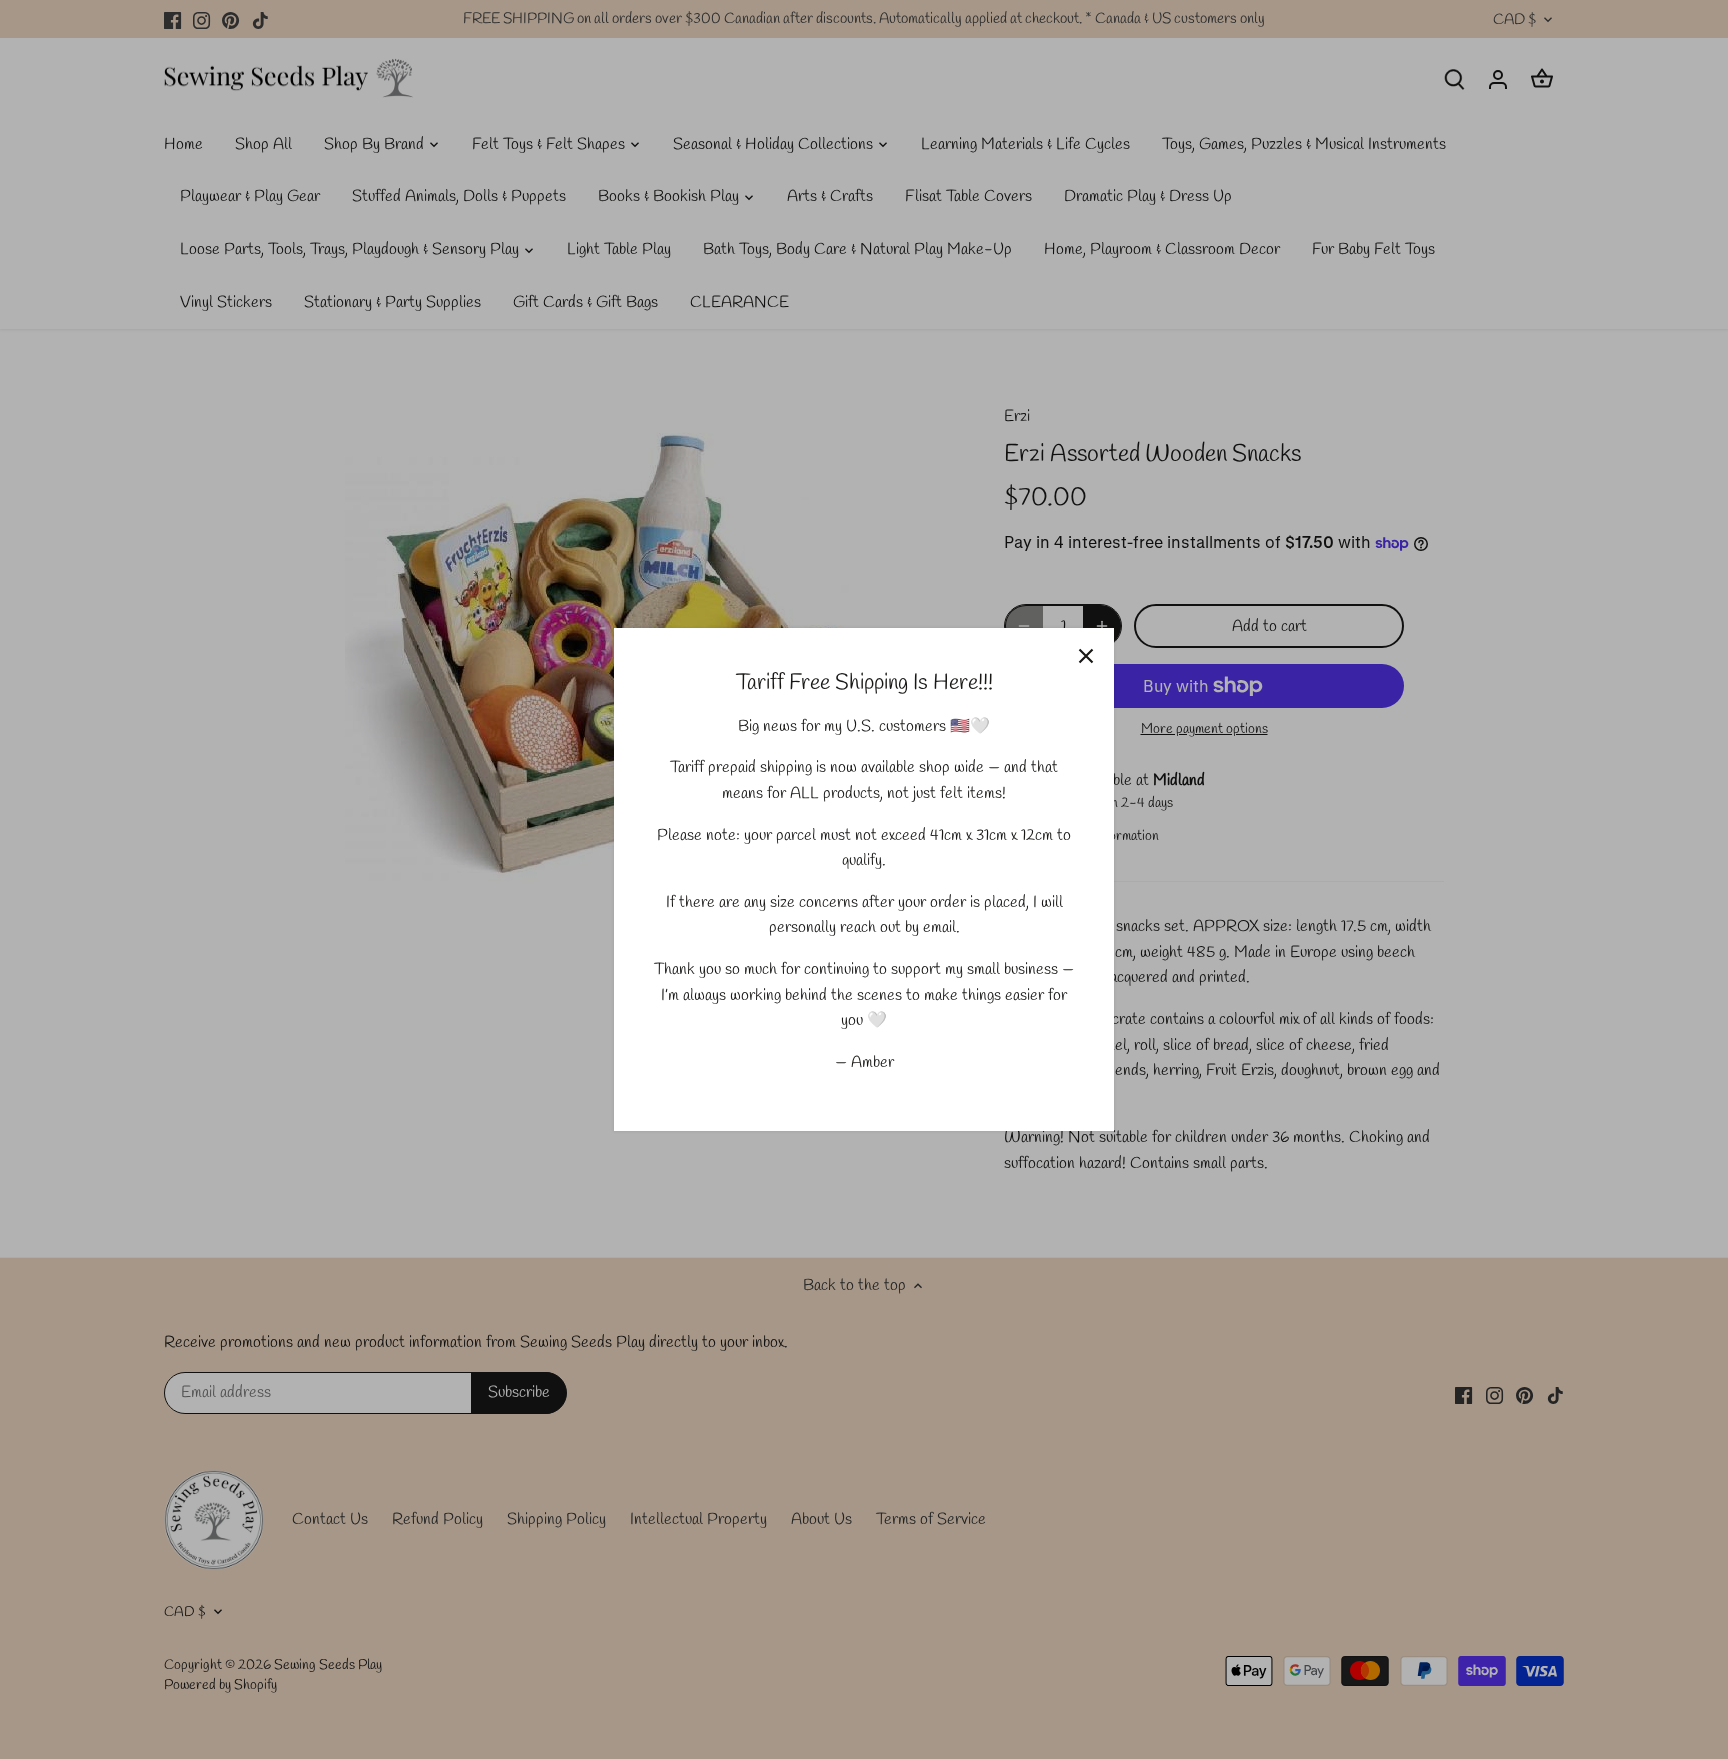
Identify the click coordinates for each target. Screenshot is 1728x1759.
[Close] (1086, 656)
